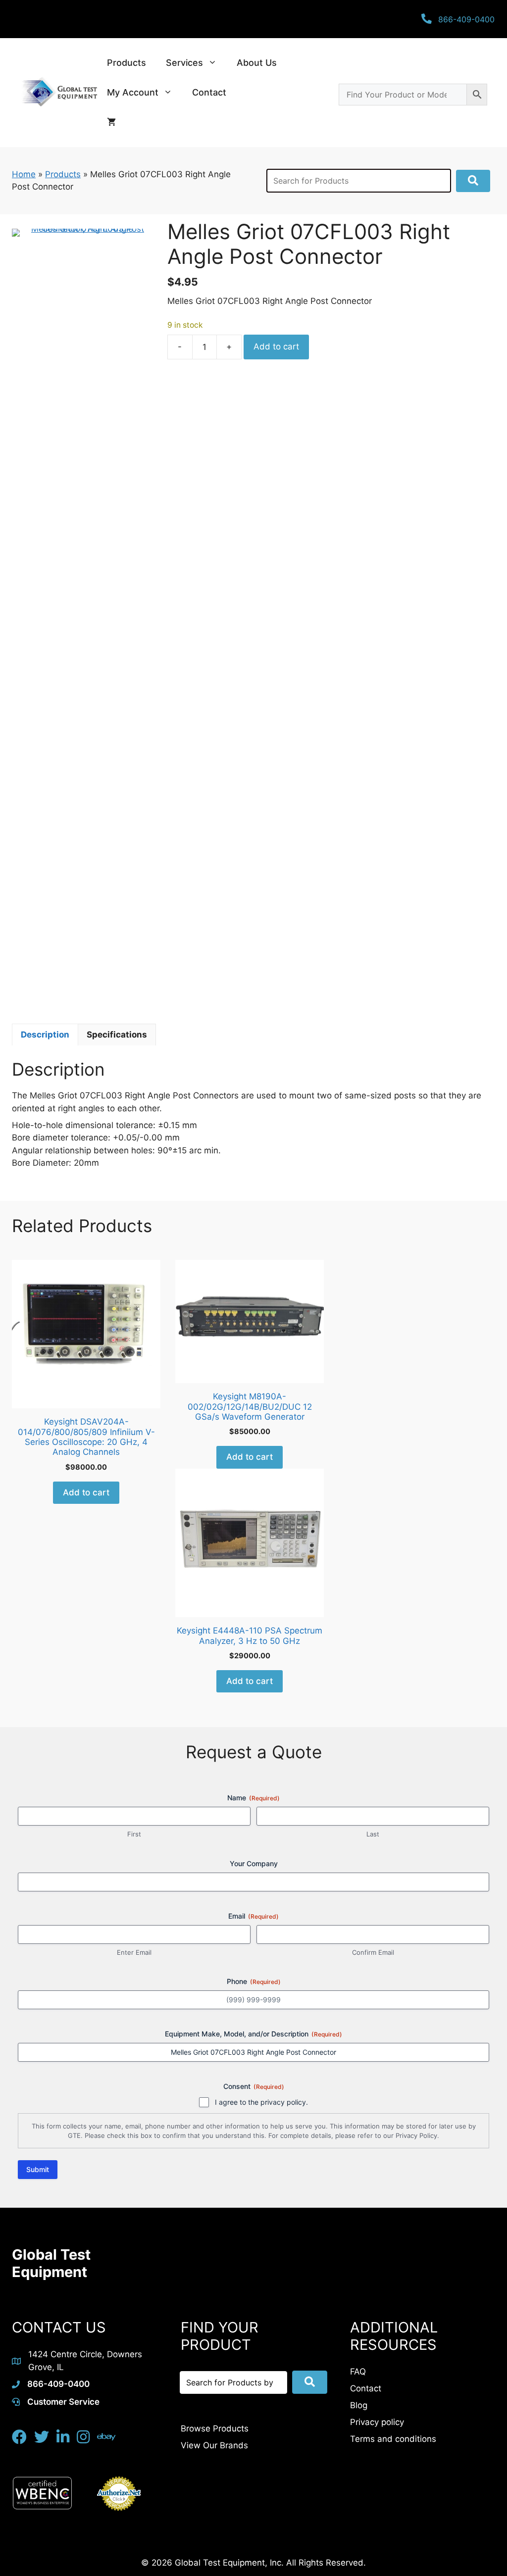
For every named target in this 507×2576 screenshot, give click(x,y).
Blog (359, 2405)
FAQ (358, 2372)
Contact (209, 92)
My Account (133, 92)
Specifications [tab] (117, 1035)
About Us (257, 63)
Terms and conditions (393, 2439)
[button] (473, 181)
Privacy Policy (416, 2135)
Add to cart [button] (86, 1492)
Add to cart (276, 347)
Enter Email (134, 1952)
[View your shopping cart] (111, 122)
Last (373, 1834)
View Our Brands (214, 2445)
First (134, 1834)
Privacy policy (377, 2422)
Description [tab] (45, 1035)
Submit (38, 2169)
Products (127, 63)
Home (24, 174)
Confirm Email (373, 1952)
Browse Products (215, 2428)
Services (184, 63)
